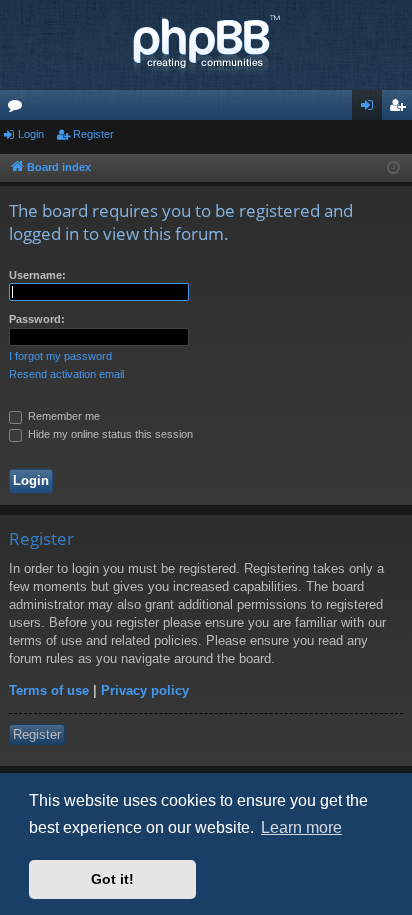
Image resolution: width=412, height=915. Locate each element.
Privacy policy (145, 690)
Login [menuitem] (371, 109)
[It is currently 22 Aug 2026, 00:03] (393, 168)
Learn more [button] (301, 827)
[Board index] (206, 45)
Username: (37, 275)
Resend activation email (66, 374)
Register (93, 134)
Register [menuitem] (401, 109)
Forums (19, 109)
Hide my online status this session (109, 434)
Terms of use (49, 690)
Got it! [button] (112, 879)
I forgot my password (60, 356)
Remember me (62, 416)
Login (31, 134)
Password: (37, 319)
